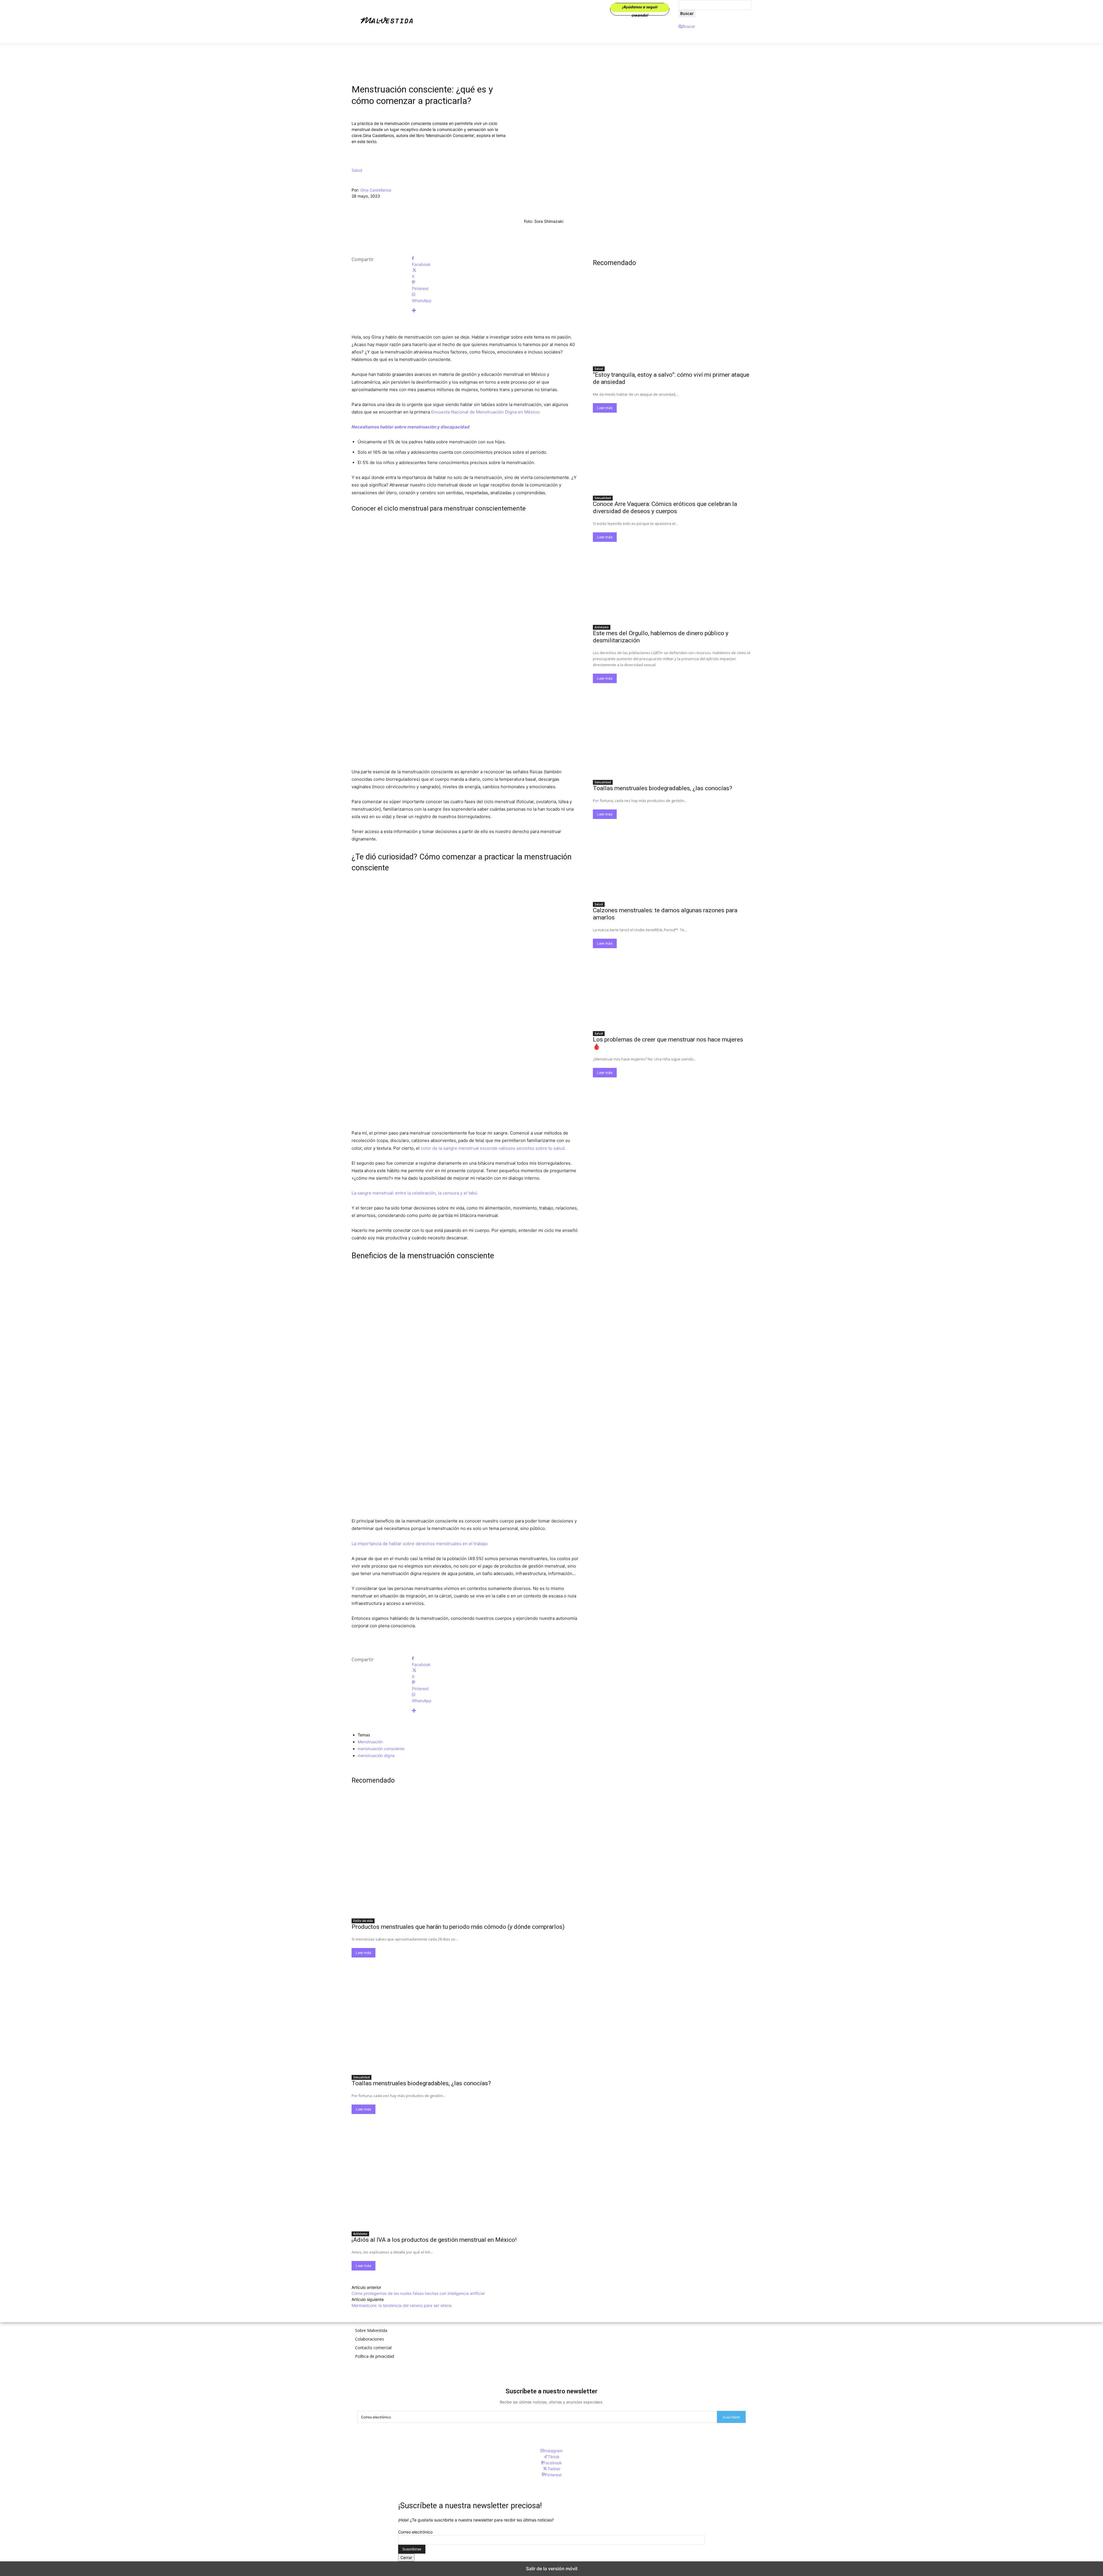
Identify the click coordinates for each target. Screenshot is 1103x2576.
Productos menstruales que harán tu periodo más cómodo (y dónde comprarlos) (458, 1927)
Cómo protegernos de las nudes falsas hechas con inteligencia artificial (418, 2293)
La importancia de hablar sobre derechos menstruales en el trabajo (420, 1544)
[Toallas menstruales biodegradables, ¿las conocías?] (465, 2014)
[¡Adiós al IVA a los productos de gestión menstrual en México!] (465, 2171)
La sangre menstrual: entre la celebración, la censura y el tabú (414, 1193)
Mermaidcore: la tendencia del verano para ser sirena (402, 2305)
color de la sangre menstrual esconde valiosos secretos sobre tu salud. (493, 1148)
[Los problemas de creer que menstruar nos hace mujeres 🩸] (672, 988)
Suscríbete (731, 2417)
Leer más (364, 1953)
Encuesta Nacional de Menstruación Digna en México (485, 412)
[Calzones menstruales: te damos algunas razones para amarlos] (672, 859)
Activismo (360, 2234)
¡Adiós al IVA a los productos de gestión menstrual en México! (434, 2240)
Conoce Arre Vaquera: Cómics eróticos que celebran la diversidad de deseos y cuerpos (665, 508)
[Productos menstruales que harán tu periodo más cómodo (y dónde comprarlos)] (465, 1858)
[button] (687, 26)
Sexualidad (361, 2077)
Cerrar (406, 2557)
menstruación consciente (381, 1749)
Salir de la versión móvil (552, 2569)
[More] (495, 311)
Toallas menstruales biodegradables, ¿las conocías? (421, 2083)
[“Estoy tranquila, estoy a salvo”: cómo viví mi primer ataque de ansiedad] (672, 323)
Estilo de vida (363, 1921)
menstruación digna (376, 1755)
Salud (357, 170)
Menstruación (370, 1742)
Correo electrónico (415, 2532)
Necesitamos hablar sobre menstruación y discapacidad (411, 427)
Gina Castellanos (376, 190)
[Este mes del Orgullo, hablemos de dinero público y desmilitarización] (672, 581)
